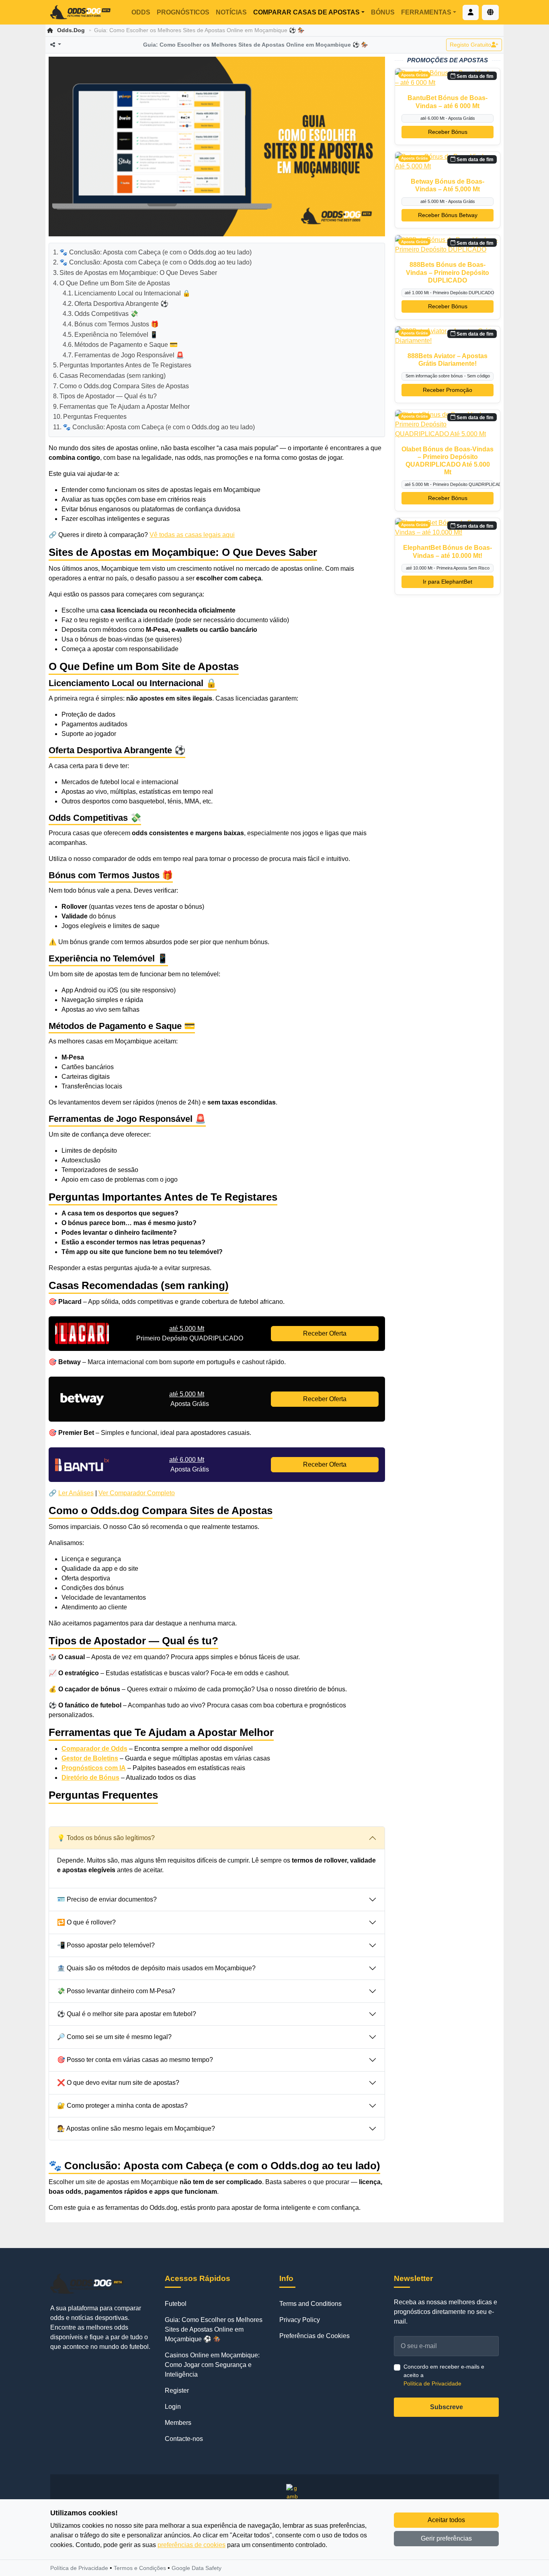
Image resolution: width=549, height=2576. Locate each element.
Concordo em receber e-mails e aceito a (444, 2375)
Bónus (383, 12)
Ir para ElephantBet (448, 582)
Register (177, 2391)
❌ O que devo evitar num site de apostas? (118, 2083)
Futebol (176, 2304)
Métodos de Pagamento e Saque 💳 (126, 345)
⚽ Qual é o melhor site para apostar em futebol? (127, 2014)
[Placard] (82, 1334)
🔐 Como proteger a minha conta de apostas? (122, 2106)
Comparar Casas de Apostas (306, 12)
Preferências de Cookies (314, 2336)
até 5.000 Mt (187, 1329)
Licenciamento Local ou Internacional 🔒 (132, 293)
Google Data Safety (197, 2568)
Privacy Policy (300, 2320)
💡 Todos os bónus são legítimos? (106, 1838)
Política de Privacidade (432, 2383)
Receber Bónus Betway (448, 215)
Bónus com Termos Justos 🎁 (117, 324)
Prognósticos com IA (94, 1768)
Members (178, 2423)
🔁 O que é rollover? (86, 1922)
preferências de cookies (192, 2545)
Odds (141, 12)
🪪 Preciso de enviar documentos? (107, 1899)
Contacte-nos (184, 2439)
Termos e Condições (140, 2568)
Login (173, 2407)
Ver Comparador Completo (137, 1493)
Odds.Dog (71, 30)
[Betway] (82, 1399)
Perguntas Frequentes (95, 417)
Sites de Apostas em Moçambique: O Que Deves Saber (138, 273)
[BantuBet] (82, 1465)
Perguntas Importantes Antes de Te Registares (125, 365)
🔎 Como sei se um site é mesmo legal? (114, 2037)
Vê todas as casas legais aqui (192, 535)
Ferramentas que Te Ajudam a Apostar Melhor (125, 407)
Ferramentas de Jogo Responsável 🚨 (129, 355)
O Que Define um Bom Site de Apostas (115, 283)
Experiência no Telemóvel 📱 (116, 335)
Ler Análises (76, 1493)
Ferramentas (426, 12)
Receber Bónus (448, 132)
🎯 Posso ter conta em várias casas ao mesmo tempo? (135, 2060)
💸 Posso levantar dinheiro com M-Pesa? (116, 1991)
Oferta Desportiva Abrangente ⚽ (121, 304)
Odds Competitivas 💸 (106, 314)
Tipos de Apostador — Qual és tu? (108, 396)
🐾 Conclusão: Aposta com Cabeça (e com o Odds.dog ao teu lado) (156, 252)
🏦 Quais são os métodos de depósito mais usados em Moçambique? (156, 1968)
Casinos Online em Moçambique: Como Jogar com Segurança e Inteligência (212, 2365)
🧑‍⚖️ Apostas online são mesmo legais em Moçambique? (136, 2128)
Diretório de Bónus (90, 1778)
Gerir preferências (446, 2538)
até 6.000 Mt (187, 1460)
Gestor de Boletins (90, 1758)
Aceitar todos (446, 2520)
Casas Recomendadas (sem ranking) (113, 376)
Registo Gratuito (470, 45)
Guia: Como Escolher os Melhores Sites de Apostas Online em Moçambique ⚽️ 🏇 (214, 2329)
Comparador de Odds (94, 1749)
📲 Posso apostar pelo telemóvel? (106, 1945)
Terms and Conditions (310, 2304)
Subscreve (447, 2407)
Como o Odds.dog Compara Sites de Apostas (124, 386)
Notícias (231, 12)
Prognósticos (183, 12)
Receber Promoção (448, 390)
